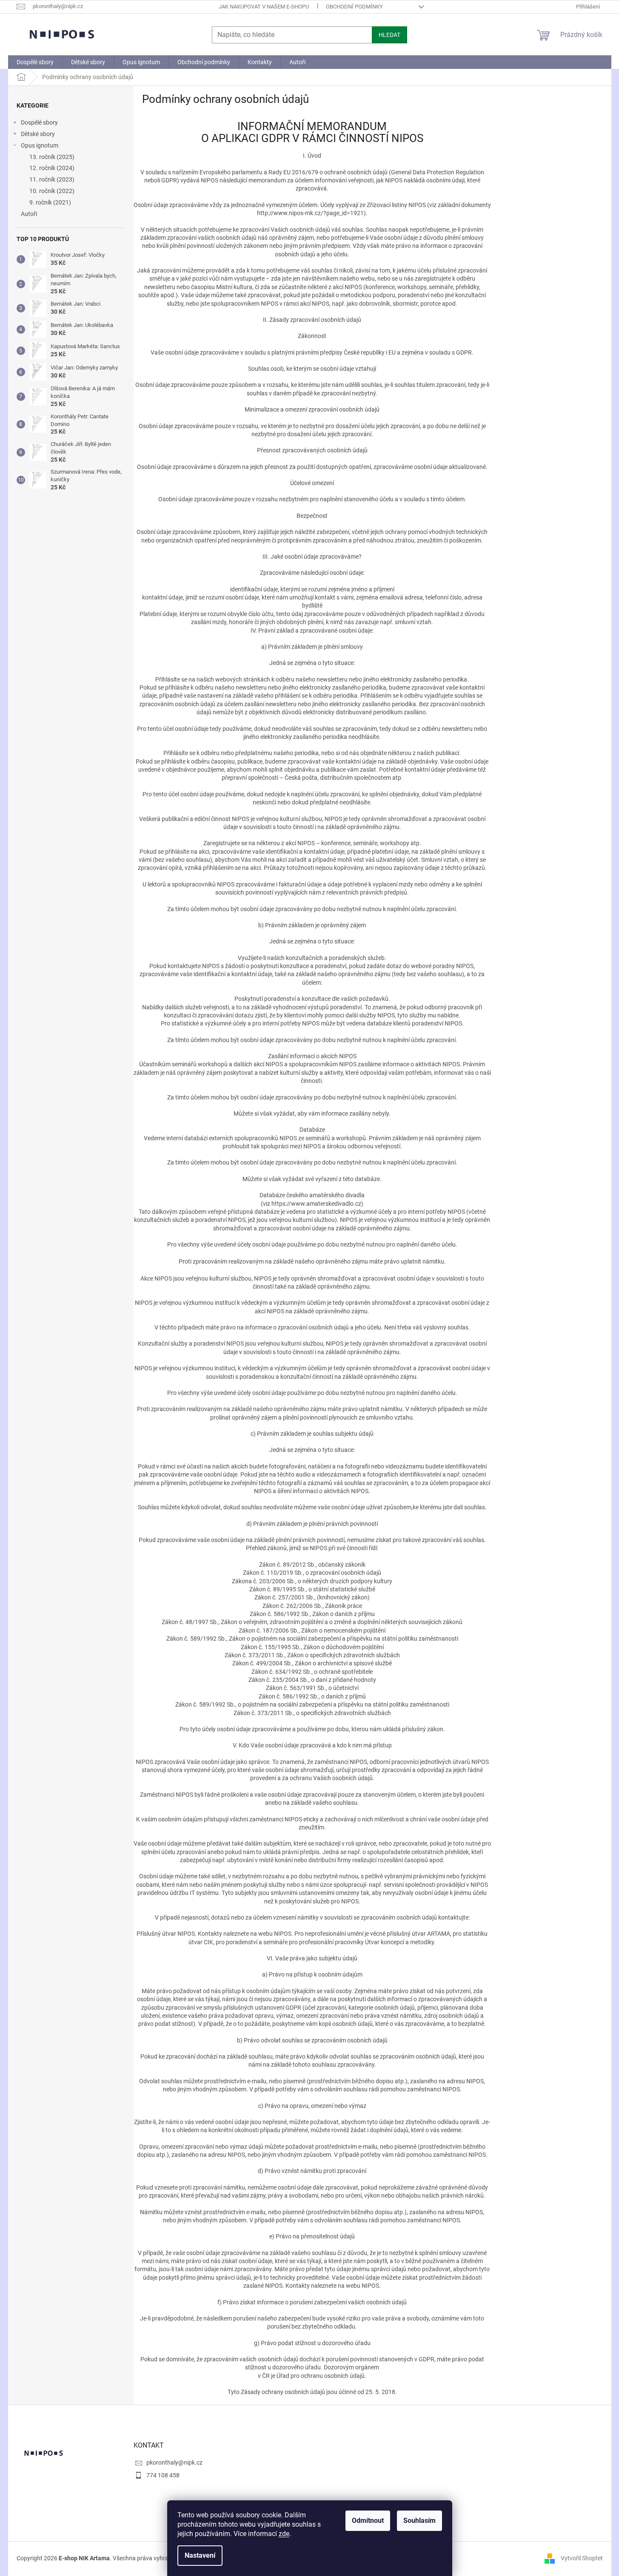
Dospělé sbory (39, 122)
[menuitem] (35, 62)
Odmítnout (368, 2521)
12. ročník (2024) (52, 168)
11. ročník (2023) (52, 179)
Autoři (29, 214)
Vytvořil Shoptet (582, 2558)
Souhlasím (419, 2521)
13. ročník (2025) (52, 157)
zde (284, 2534)
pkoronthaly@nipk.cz (174, 2462)
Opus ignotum (40, 145)
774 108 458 (163, 2475)
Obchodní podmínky (354, 7)
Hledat (389, 35)
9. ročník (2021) (50, 202)
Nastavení (200, 2555)
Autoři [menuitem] (297, 62)
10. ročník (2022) (52, 191)
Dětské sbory (38, 134)
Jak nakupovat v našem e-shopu (264, 7)
